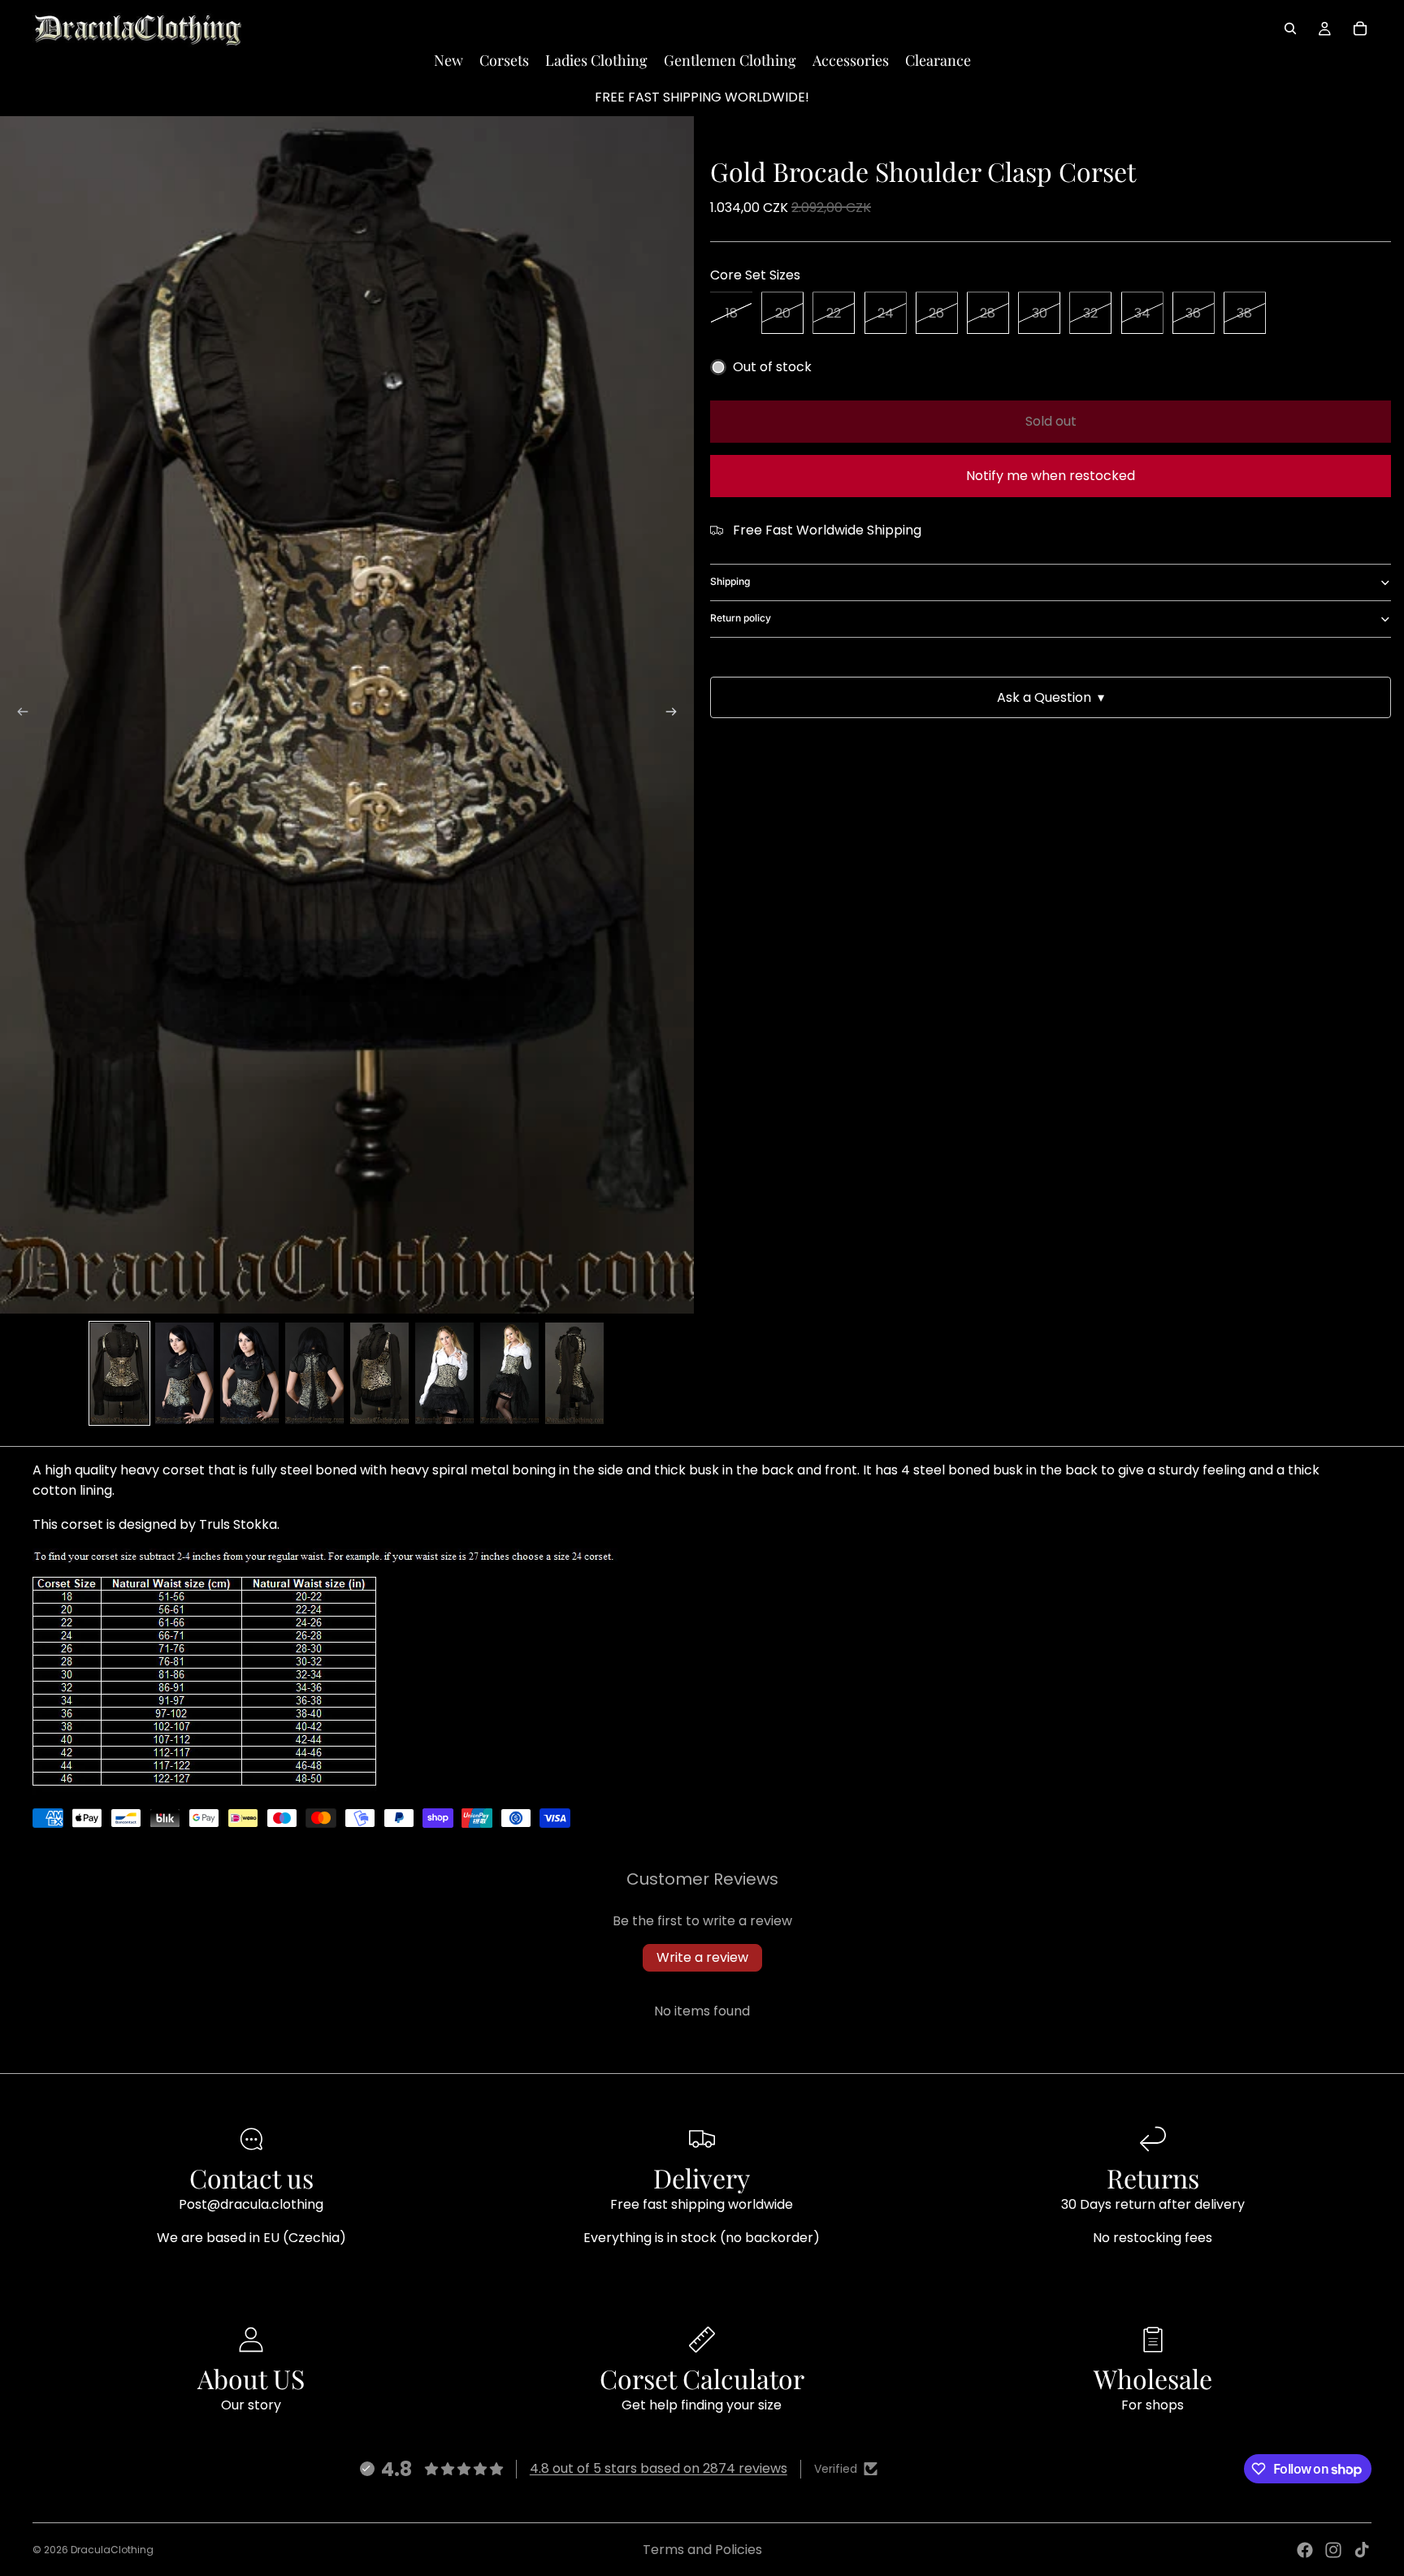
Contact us (251, 2178)
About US (251, 2378)
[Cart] (1360, 28)
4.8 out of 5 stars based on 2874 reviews (659, 2468)
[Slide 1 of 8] (119, 1373)
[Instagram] (1333, 2550)
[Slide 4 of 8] (314, 1373)
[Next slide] (676, 715)
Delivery (702, 2178)
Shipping (730, 581)
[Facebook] (1305, 2550)
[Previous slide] (18, 715)
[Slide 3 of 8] (249, 1373)
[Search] (1290, 28)
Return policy (741, 618)
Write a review (702, 1957)
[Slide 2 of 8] (184, 1373)
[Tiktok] (1362, 2550)
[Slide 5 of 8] (379, 1373)
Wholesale (1153, 2378)
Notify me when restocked (1051, 476)
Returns (1153, 2178)
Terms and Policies (702, 2550)
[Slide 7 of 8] (509, 1373)
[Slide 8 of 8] (574, 1373)
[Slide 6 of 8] (444, 1373)
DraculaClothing (112, 2550)
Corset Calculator (702, 2378)
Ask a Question (1051, 697)
